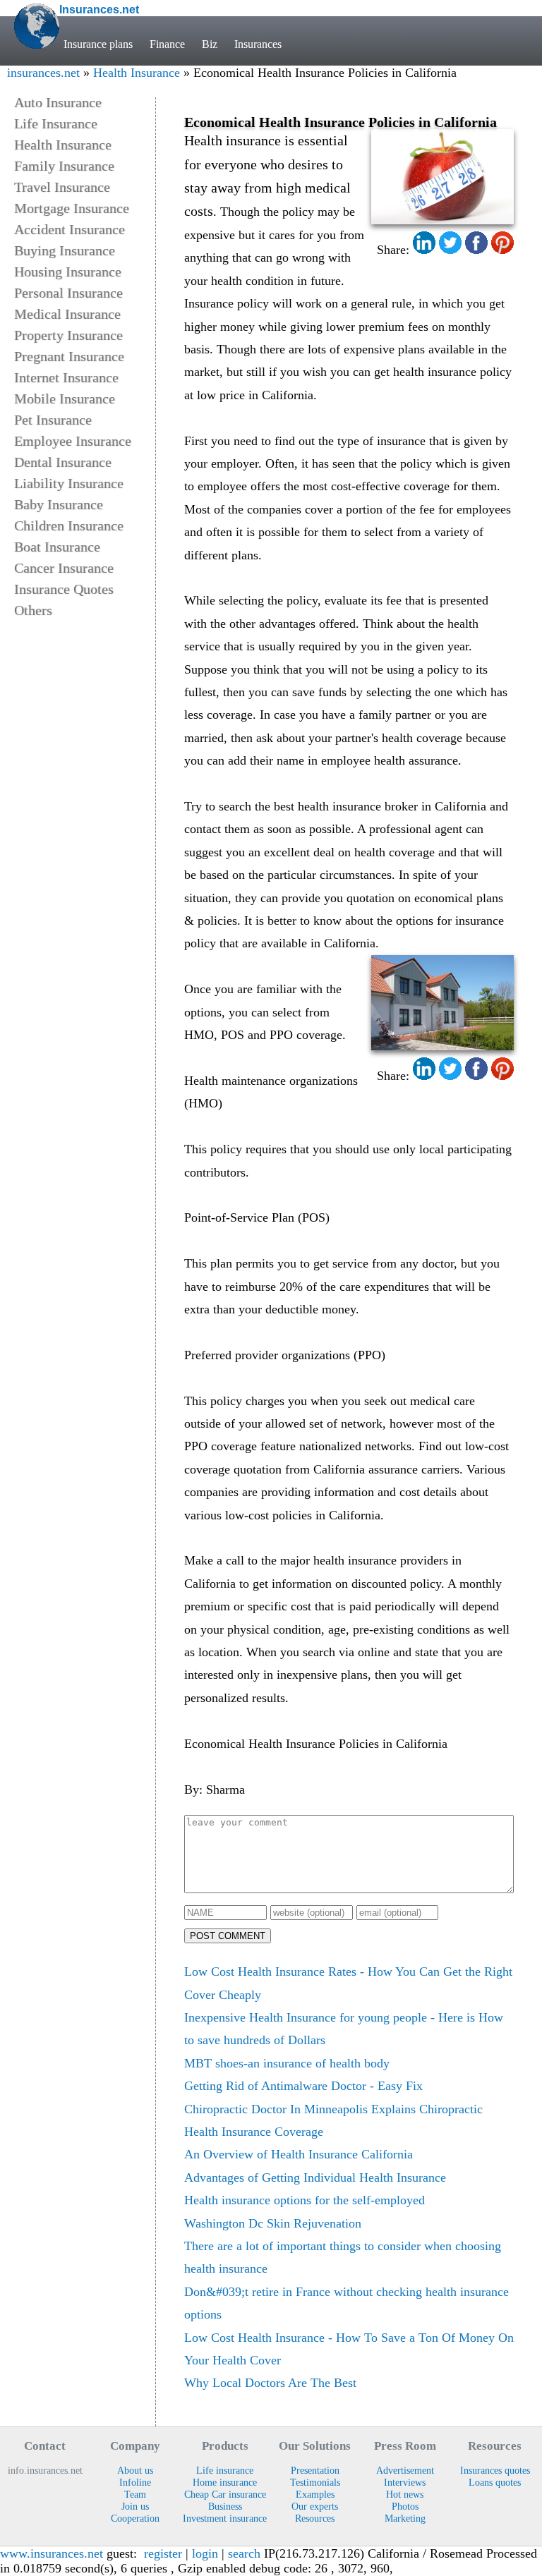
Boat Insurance (57, 547)
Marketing (405, 2518)
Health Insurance (137, 73)
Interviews (405, 2482)
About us (135, 2470)
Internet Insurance (66, 377)
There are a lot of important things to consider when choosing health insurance (343, 2257)
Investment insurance (225, 2518)
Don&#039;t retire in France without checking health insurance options (347, 2303)
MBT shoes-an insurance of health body (287, 2063)
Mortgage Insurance (72, 208)
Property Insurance (68, 335)
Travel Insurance (62, 187)
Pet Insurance (53, 420)
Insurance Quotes (64, 589)
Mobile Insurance (65, 399)
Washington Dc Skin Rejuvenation (273, 2223)
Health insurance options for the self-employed (305, 2200)
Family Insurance (64, 166)
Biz (210, 44)
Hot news (405, 2494)
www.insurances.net (52, 2553)
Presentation (315, 2470)
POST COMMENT (228, 1936)
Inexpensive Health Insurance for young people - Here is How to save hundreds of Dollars (344, 2029)
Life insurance (225, 2470)
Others (33, 610)
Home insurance (225, 2482)
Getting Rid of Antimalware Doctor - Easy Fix (303, 2086)
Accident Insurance (70, 229)
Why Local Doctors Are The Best (270, 2383)
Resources (315, 2518)
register (163, 2553)
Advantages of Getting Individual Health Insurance (315, 2177)
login (205, 2553)
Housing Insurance (68, 272)
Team (135, 2494)
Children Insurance (69, 525)
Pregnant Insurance (69, 356)
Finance (167, 44)
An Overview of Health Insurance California (299, 2154)
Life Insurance (56, 123)
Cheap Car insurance (225, 2494)
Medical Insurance (67, 314)
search (244, 2553)
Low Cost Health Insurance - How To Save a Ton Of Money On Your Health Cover (349, 2349)
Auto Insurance (58, 102)
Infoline (135, 2482)
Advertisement (405, 2470)
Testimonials (315, 2482)
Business (225, 2506)
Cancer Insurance (64, 568)
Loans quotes (495, 2482)
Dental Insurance (63, 462)
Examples (315, 2494)
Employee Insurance (73, 441)
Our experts (315, 2506)
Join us (135, 2506)
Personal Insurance (68, 293)
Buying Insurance (65, 250)
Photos (405, 2506)
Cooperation (135, 2518)
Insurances (258, 44)
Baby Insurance (59, 504)
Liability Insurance (69, 483)
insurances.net (43, 73)
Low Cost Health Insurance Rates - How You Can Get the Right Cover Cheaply (348, 1983)
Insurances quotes (495, 2470)
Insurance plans (98, 44)
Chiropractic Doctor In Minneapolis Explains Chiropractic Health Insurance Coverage (333, 2120)
